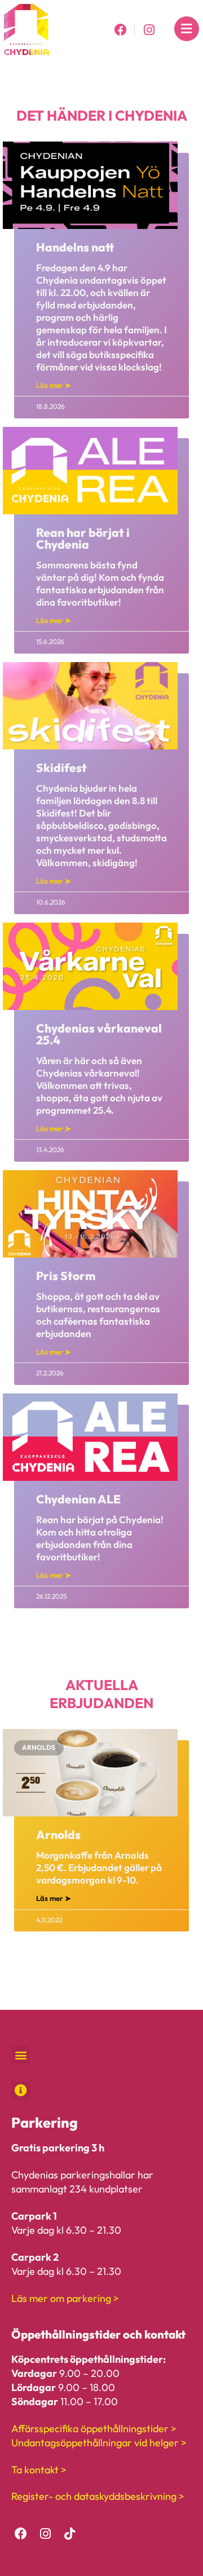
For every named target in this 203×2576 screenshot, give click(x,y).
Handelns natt (75, 247)
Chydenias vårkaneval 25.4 (99, 1034)
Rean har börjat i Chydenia (83, 538)
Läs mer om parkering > (65, 2298)
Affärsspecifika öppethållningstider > (94, 2429)
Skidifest (61, 767)
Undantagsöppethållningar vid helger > (99, 2443)
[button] (21, 2055)
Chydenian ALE (78, 1499)
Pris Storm (66, 1276)
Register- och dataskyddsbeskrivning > (98, 2496)
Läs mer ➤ (54, 385)
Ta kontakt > (39, 2470)
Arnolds (58, 1834)
